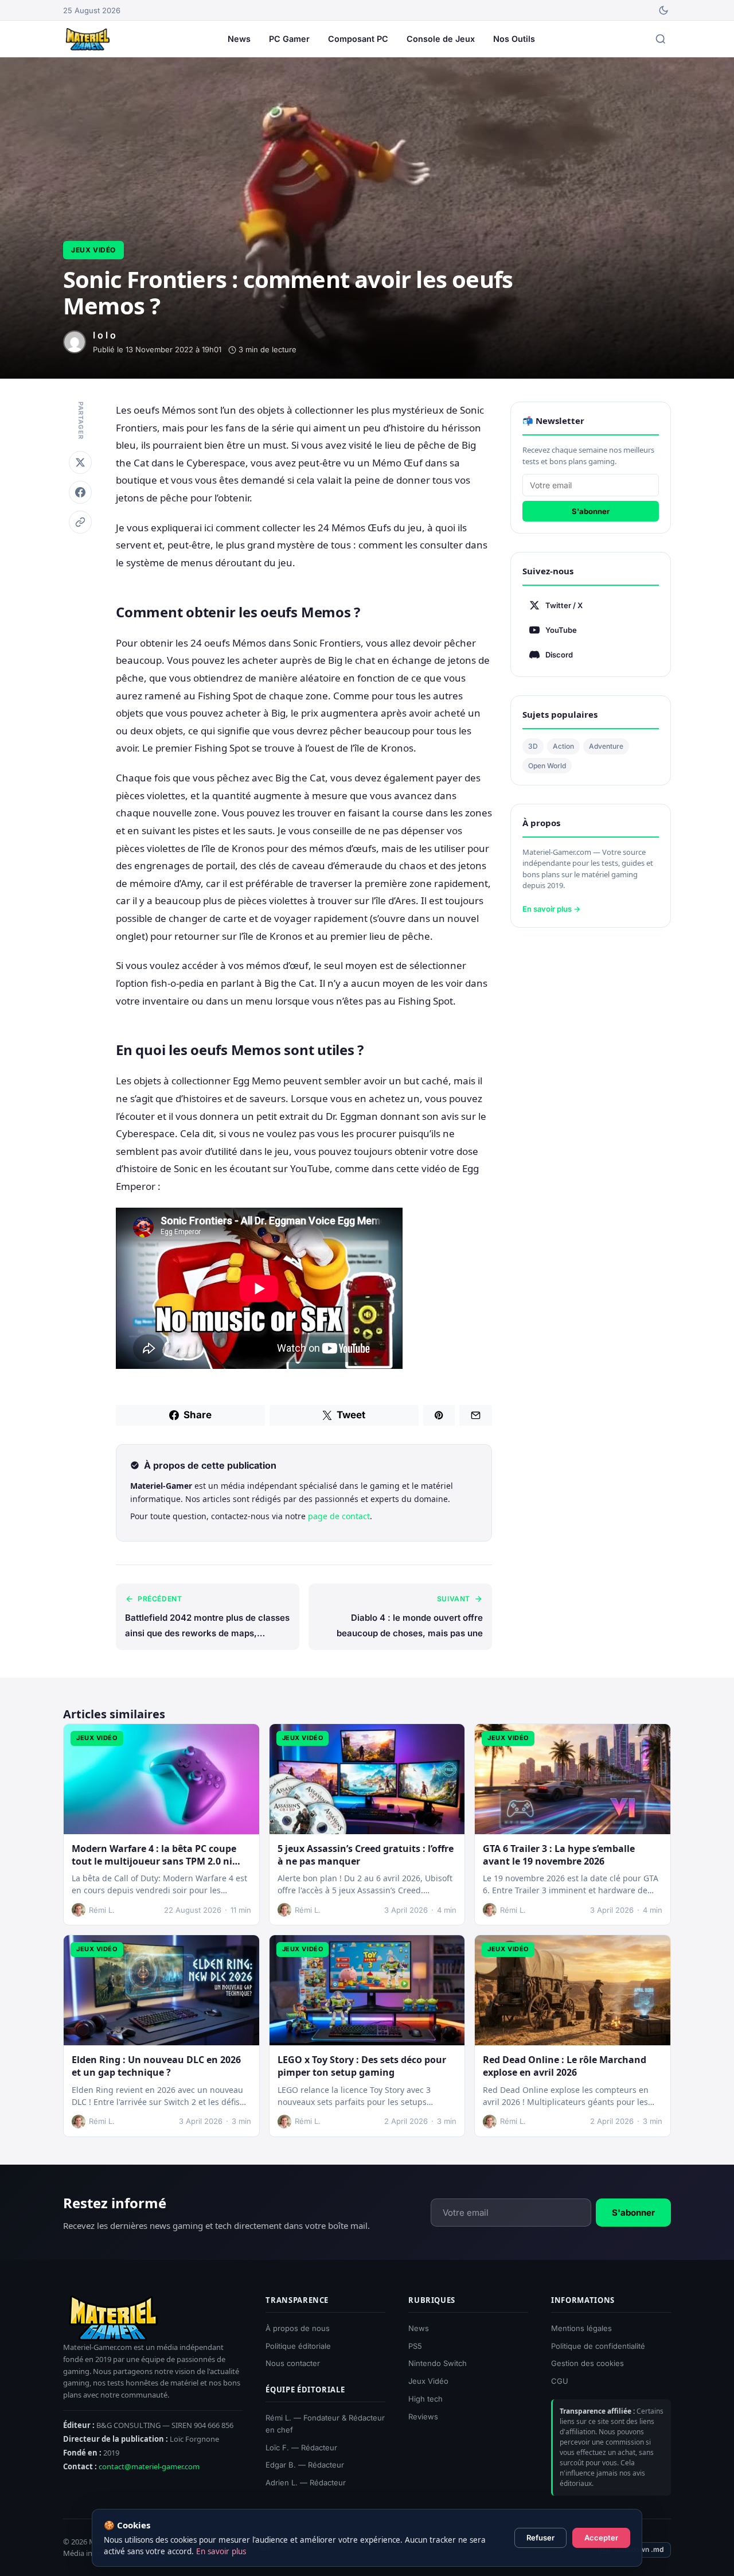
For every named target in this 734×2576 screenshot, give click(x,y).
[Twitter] (80, 462)
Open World (547, 766)
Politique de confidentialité (598, 2346)
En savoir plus (221, 2551)
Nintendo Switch (438, 2364)
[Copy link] (80, 522)
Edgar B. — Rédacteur (305, 2465)
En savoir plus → (551, 909)
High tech (425, 2399)
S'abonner (591, 511)
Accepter (601, 2538)
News (239, 39)
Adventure (606, 746)
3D (533, 746)
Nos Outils (514, 39)
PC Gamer (289, 39)
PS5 (415, 2346)
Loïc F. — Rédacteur (301, 2447)
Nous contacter (293, 2364)
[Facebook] (80, 492)
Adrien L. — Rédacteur (306, 2482)
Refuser (540, 2538)
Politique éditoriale (298, 2346)
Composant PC (358, 39)
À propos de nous (298, 2328)
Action (563, 746)
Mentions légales (581, 2328)
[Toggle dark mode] (663, 10)
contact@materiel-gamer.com (149, 2466)
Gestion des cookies (587, 2364)
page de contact (339, 1516)
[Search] (661, 39)
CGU (560, 2381)
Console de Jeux (441, 39)
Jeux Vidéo (93, 250)
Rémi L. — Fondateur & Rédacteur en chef (325, 2424)
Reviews (423, 2417)
